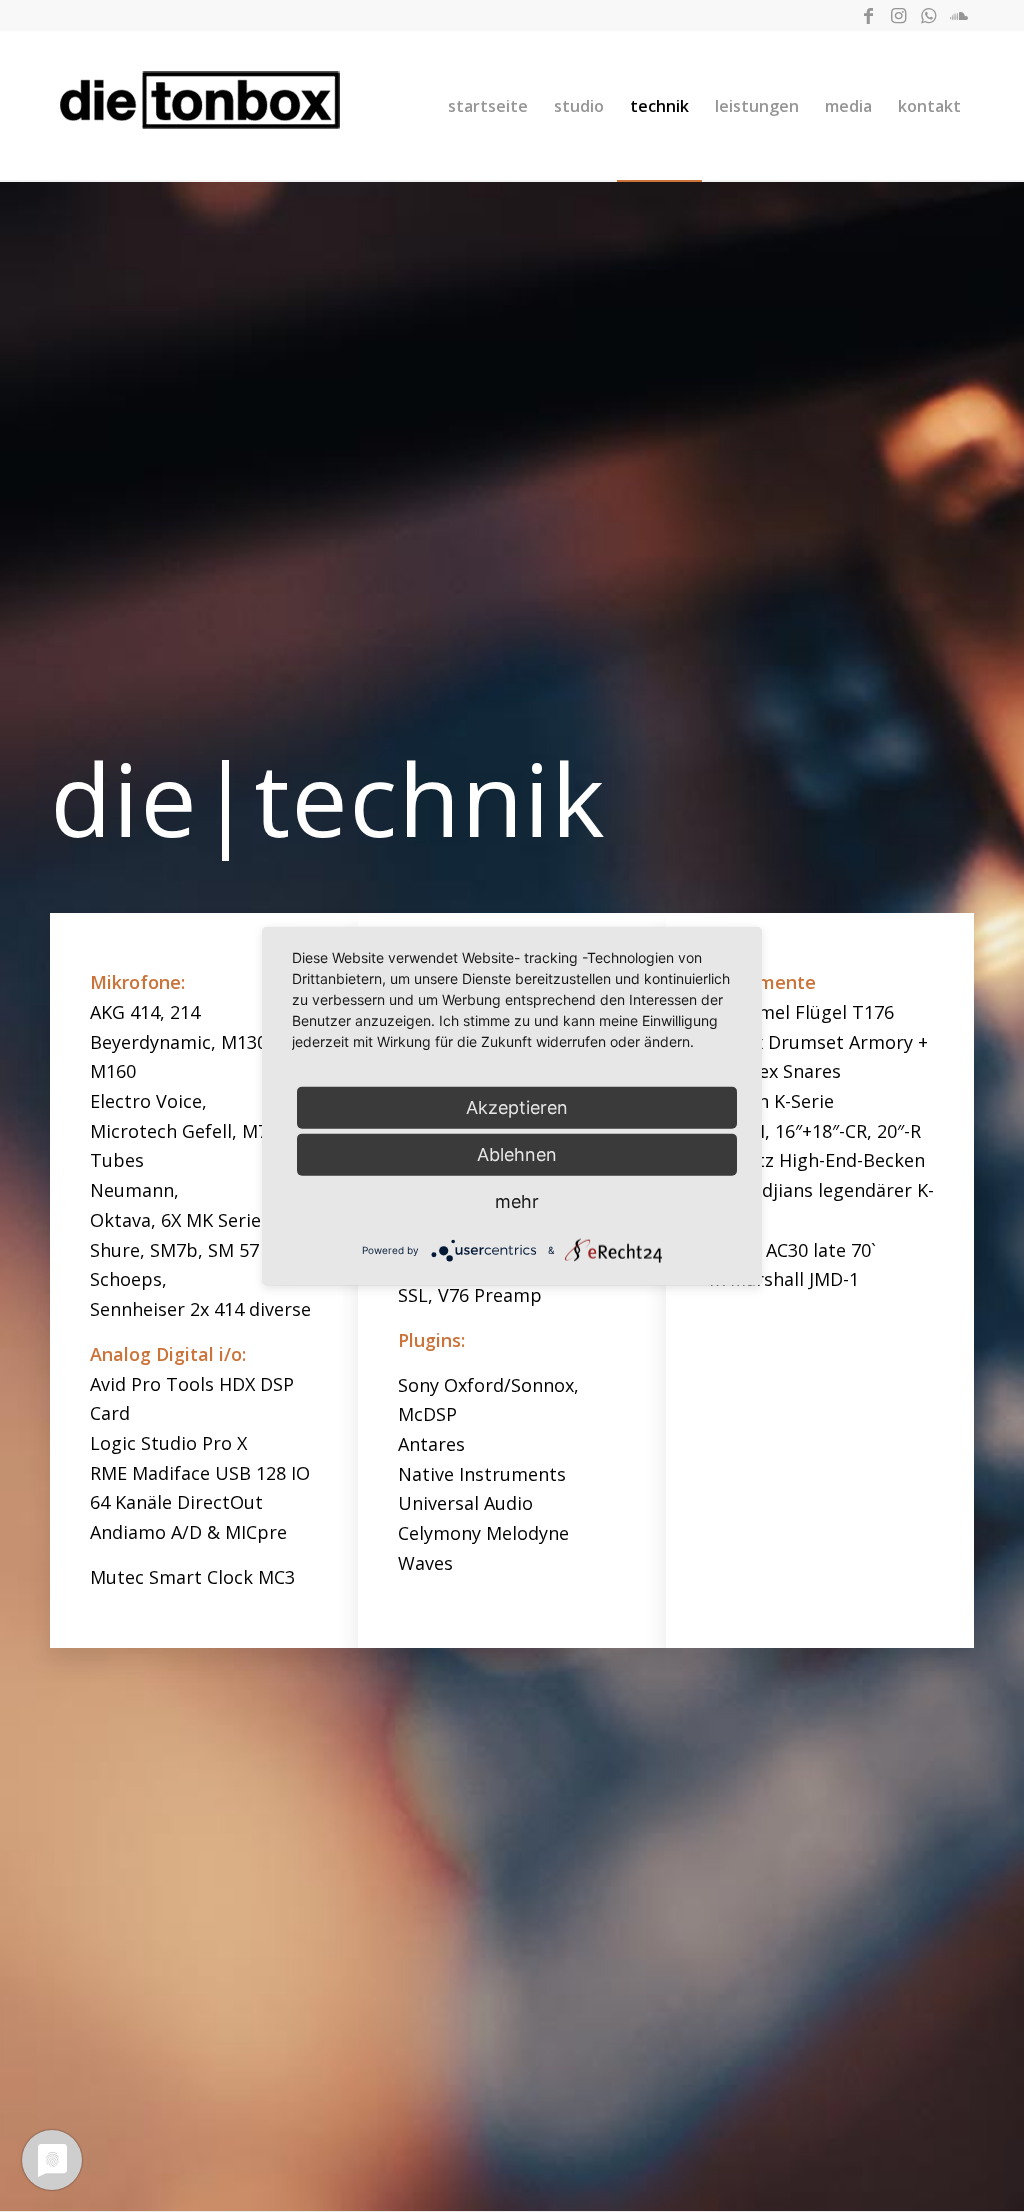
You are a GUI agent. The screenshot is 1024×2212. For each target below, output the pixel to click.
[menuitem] (488, 106)
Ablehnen (517, 1154)
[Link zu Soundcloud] (959, 15)
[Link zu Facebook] (868, 15)
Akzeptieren (517, 1107)
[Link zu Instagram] (898, 15)
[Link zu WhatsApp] (928, 15)
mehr (517, 1201)
